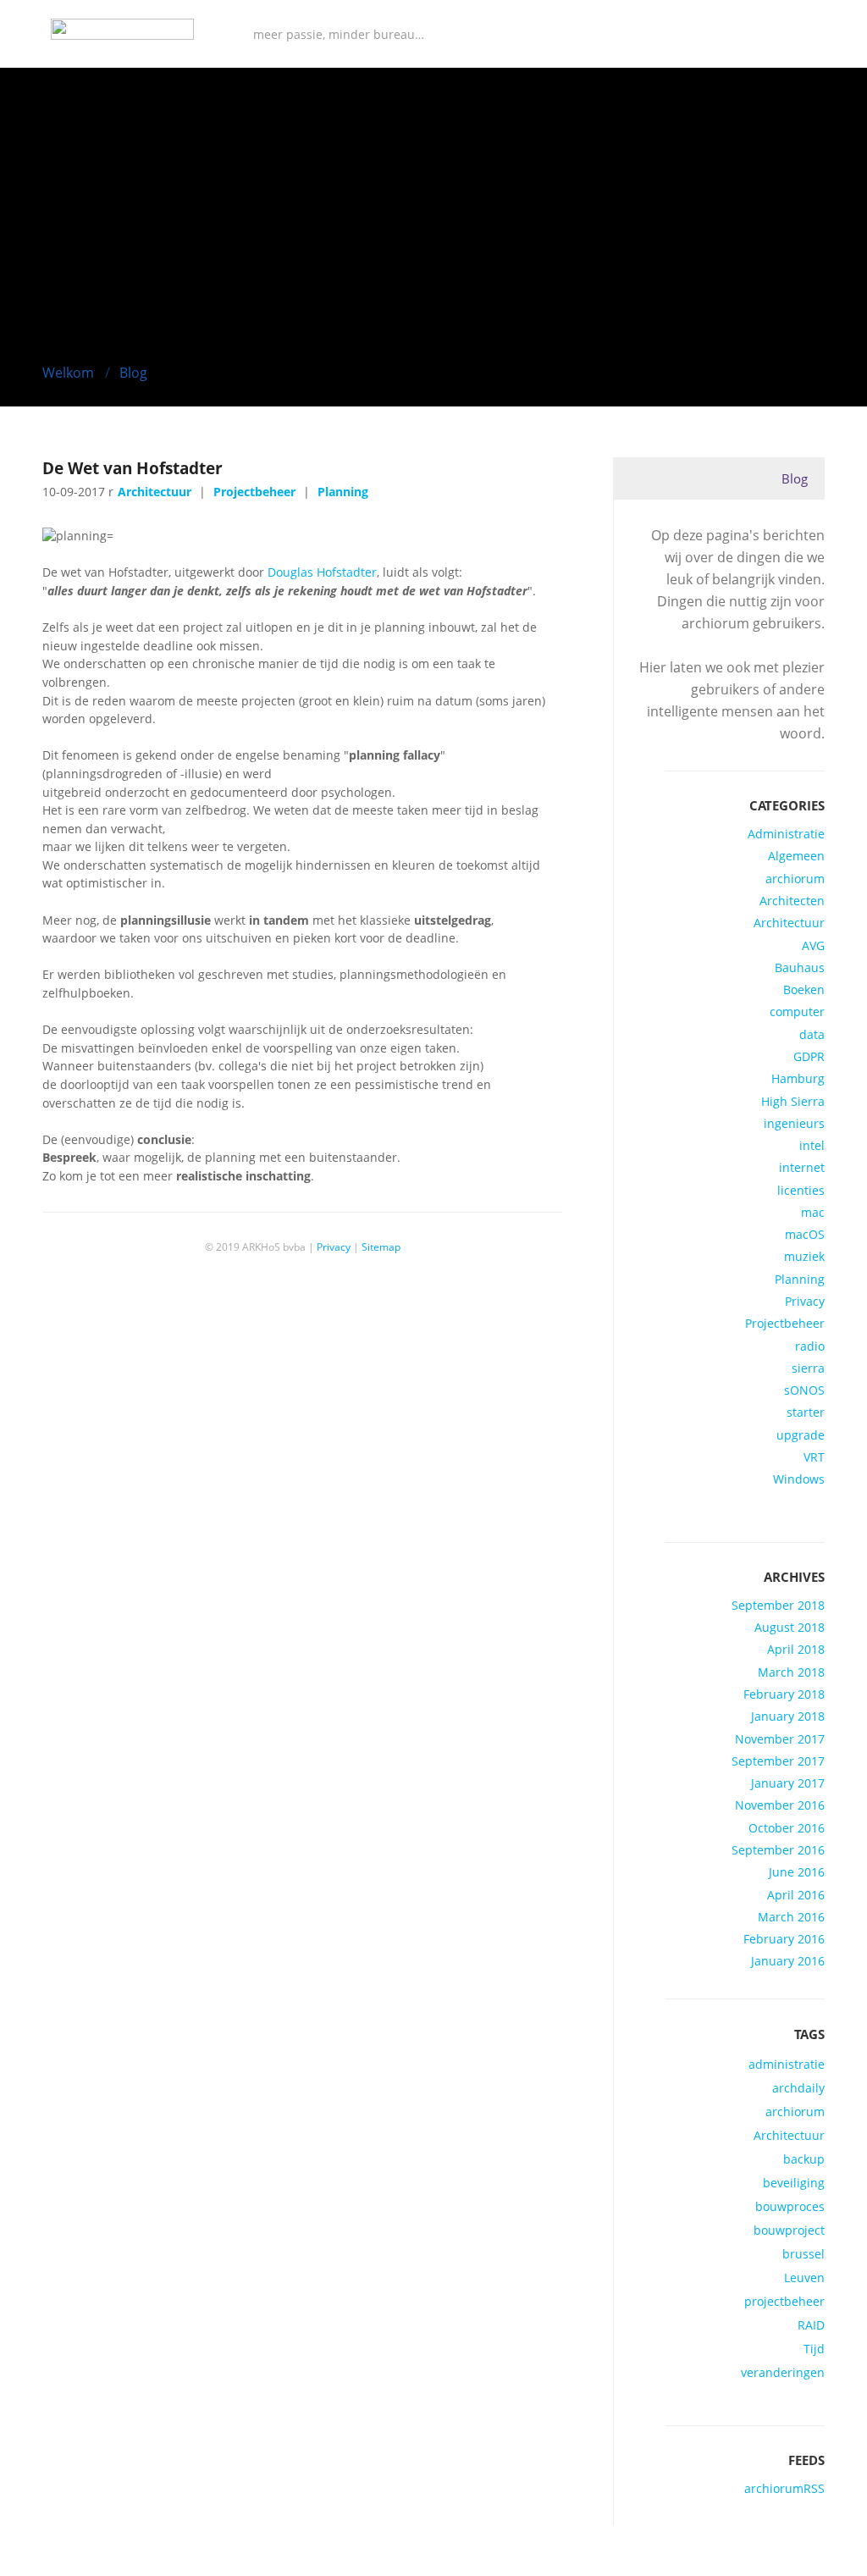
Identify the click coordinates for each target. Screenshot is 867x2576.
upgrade (801, 1435)
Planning (800, 1280)
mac (813, 1213)
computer (797, 1012)
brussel (803, 2254)
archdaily (798, 2088)
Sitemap (381, 1247)
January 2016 (788, 1961)
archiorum (795, 879)
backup (804, 2159)
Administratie (786, 834)
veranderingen (783, 2373)
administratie (787, 2065)
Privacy (805, 1302)
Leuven (804, 2278)
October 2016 (787, 1828)
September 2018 (778, 1606)
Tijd (814, 2349)
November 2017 (780, 1739)
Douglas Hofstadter (322, 572)
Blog (133, 373)
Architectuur (789, 923)
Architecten (792, 901)
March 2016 (791, 1917)
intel (812, 1146)
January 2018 (788, 1716)
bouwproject (789, 2231)
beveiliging (794, 2183)
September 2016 (778, 1850)
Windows (799, 1479)
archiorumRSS (784, 2489)
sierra (808, 1368)
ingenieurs (794, 1124)
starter (806, 1412)
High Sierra (793, 1102)
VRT (814, 1457)
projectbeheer (784, 2302)
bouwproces (790, 2207)
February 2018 (784, 1694)
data (812, 1035)
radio (810, 1346)
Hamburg (798, 1079)
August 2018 (790, 1628)
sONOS (804, 1390)
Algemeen (796, 856)
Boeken (804, 990)
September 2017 (778, 1761)
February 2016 (784, 1939)
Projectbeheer (785, 1324)
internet (802, 1168)
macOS (805, 1235)
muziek (804, 1257)
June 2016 (797, 1872)
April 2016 (796, 1895)
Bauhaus (800, 968)
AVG (813, 946)
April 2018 (796, 1650)
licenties (801, 1191)
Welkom (68, 373)
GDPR (809, 1057)
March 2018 (791, 1672)
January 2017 (788, 1783)
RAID (811, 2325)
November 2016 (780, 1805)
